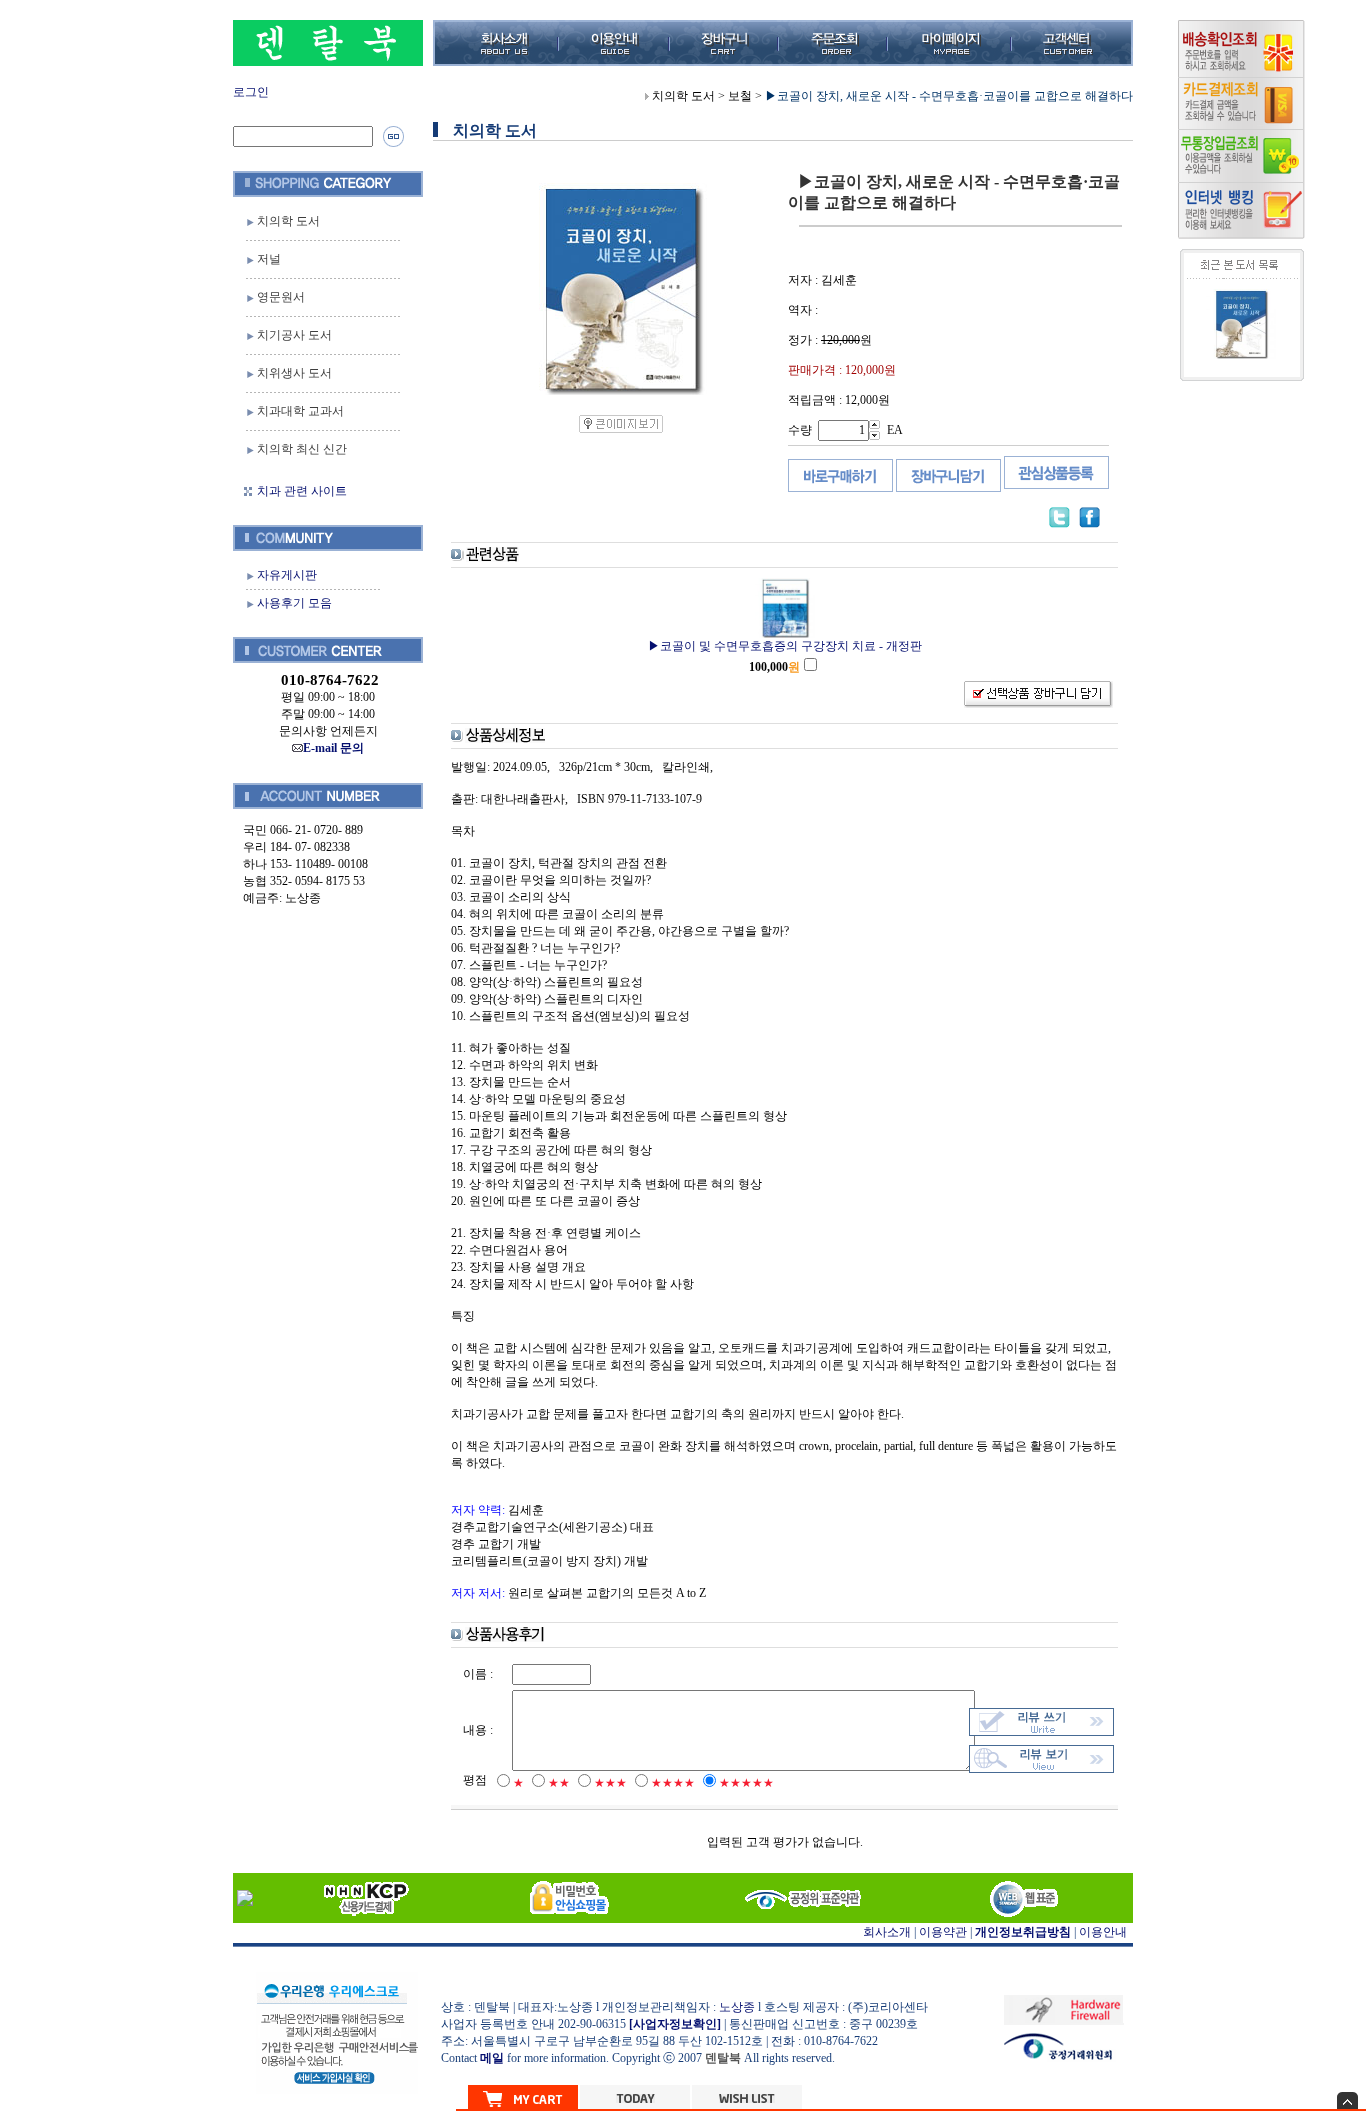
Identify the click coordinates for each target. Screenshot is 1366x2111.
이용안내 (1103, 1932)
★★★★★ (746, 1783)
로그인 (251, 92)
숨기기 (1347, 2100)
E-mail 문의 (333, 748)
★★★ (610, 1783)
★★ (559, 1783)
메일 (492, 2058)
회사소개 (887, 1932)
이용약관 (943, 1932)
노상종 (737, 2007)
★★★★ (673, 1783)
